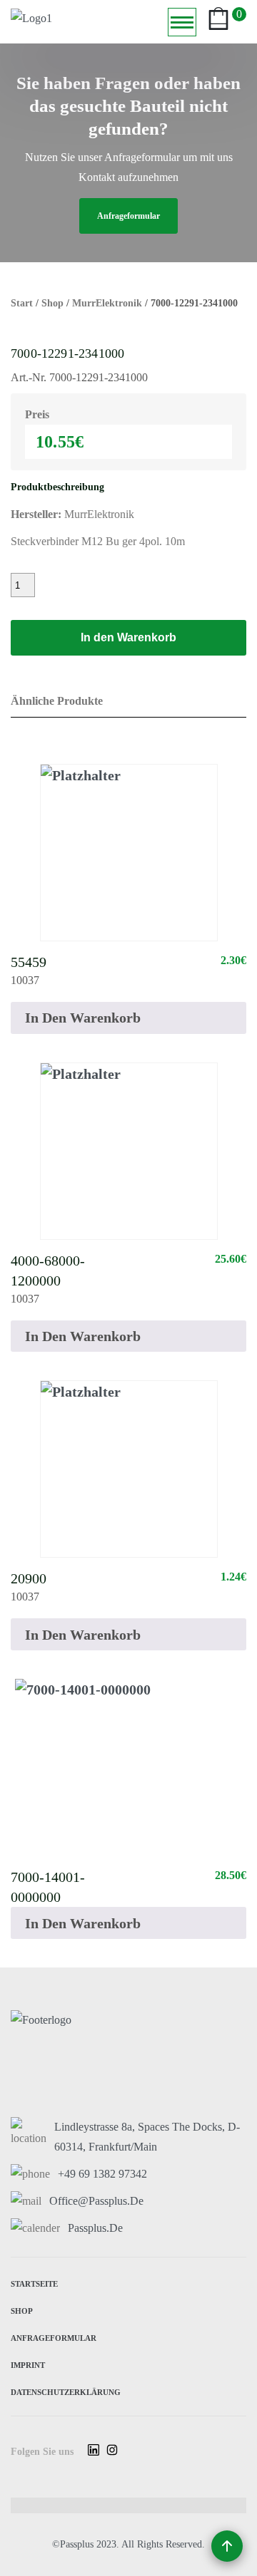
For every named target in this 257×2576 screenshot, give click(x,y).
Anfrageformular (54, 2337)
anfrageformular (128, 216)
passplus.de (95, 2228)
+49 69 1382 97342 (102, 2174)
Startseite (34, 2283)
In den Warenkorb (128, 637)
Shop (52, 303)
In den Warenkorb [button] (83, 1018)
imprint (28, 2364)
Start (22, 303)
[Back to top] (227, 2546)
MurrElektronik (107, 303)
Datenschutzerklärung (66, 2391)
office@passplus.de (96, 2201)
